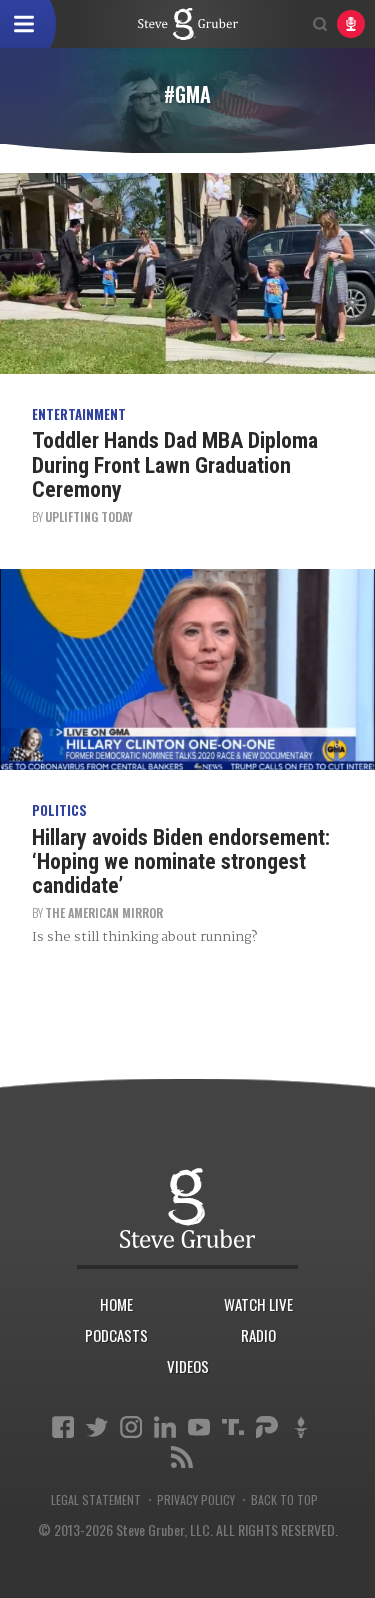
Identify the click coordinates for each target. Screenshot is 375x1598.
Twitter (97, 1427)
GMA (188, 24)
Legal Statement (96, 1500)
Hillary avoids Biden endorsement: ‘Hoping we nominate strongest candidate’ (181, 861)
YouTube (199, 1427)
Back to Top (284, 1500)
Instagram (131, 1427)
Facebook (63, 1427)
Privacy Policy (196, 1500)
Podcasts (116, 1335)
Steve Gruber (187, 1208)
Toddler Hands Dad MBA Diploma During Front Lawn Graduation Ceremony (175, 464)
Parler (267, 1427)
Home (116, 1304)
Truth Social (233, 1427)
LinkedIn (165, 1427)
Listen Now (351, 24)
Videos (188, 1366)
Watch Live (258, 1304)
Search (320, 24)
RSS (182, 1457)
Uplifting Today (89, 516)
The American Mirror (104, 912)
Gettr (301, 1427)
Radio (258, 1335)
